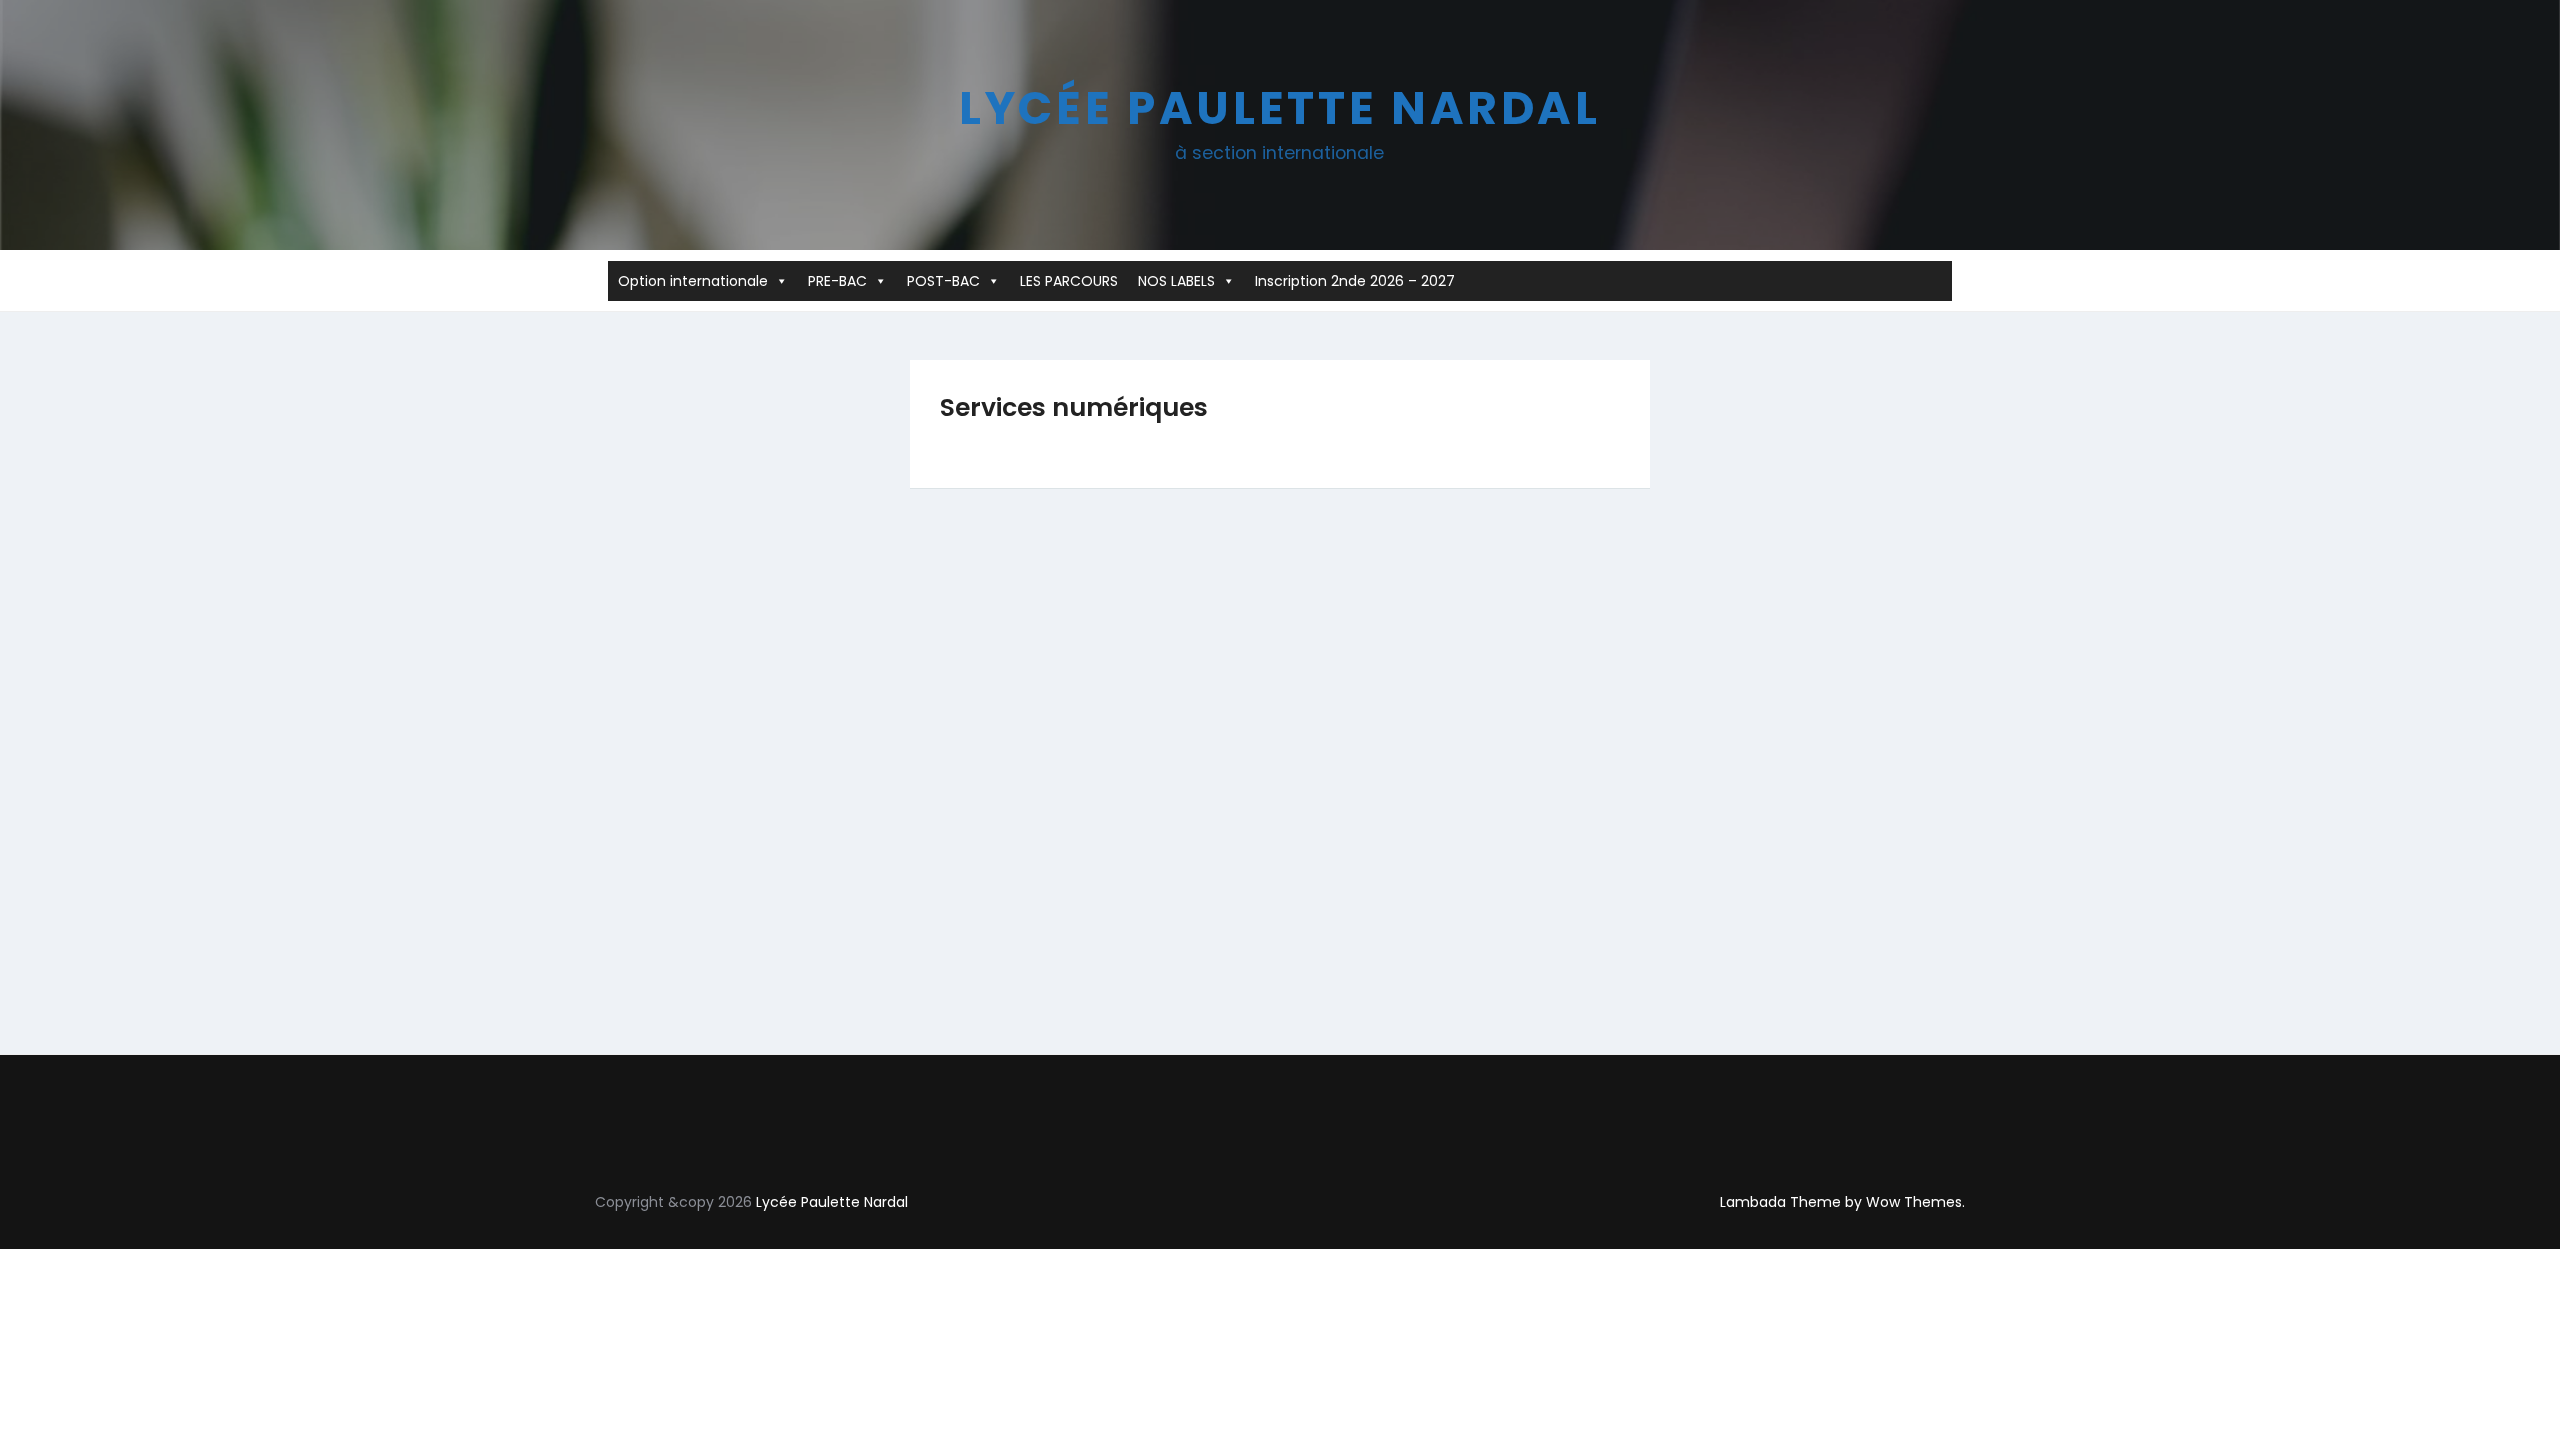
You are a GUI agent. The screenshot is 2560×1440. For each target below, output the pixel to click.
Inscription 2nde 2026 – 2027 (1355, 281)
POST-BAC (943, 281)
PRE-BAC (837, 281)
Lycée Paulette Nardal (1280, 108)
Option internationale (693, 281)
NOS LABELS (1176, 281)
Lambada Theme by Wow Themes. (1842, 1202)
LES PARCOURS (1069, 281)
